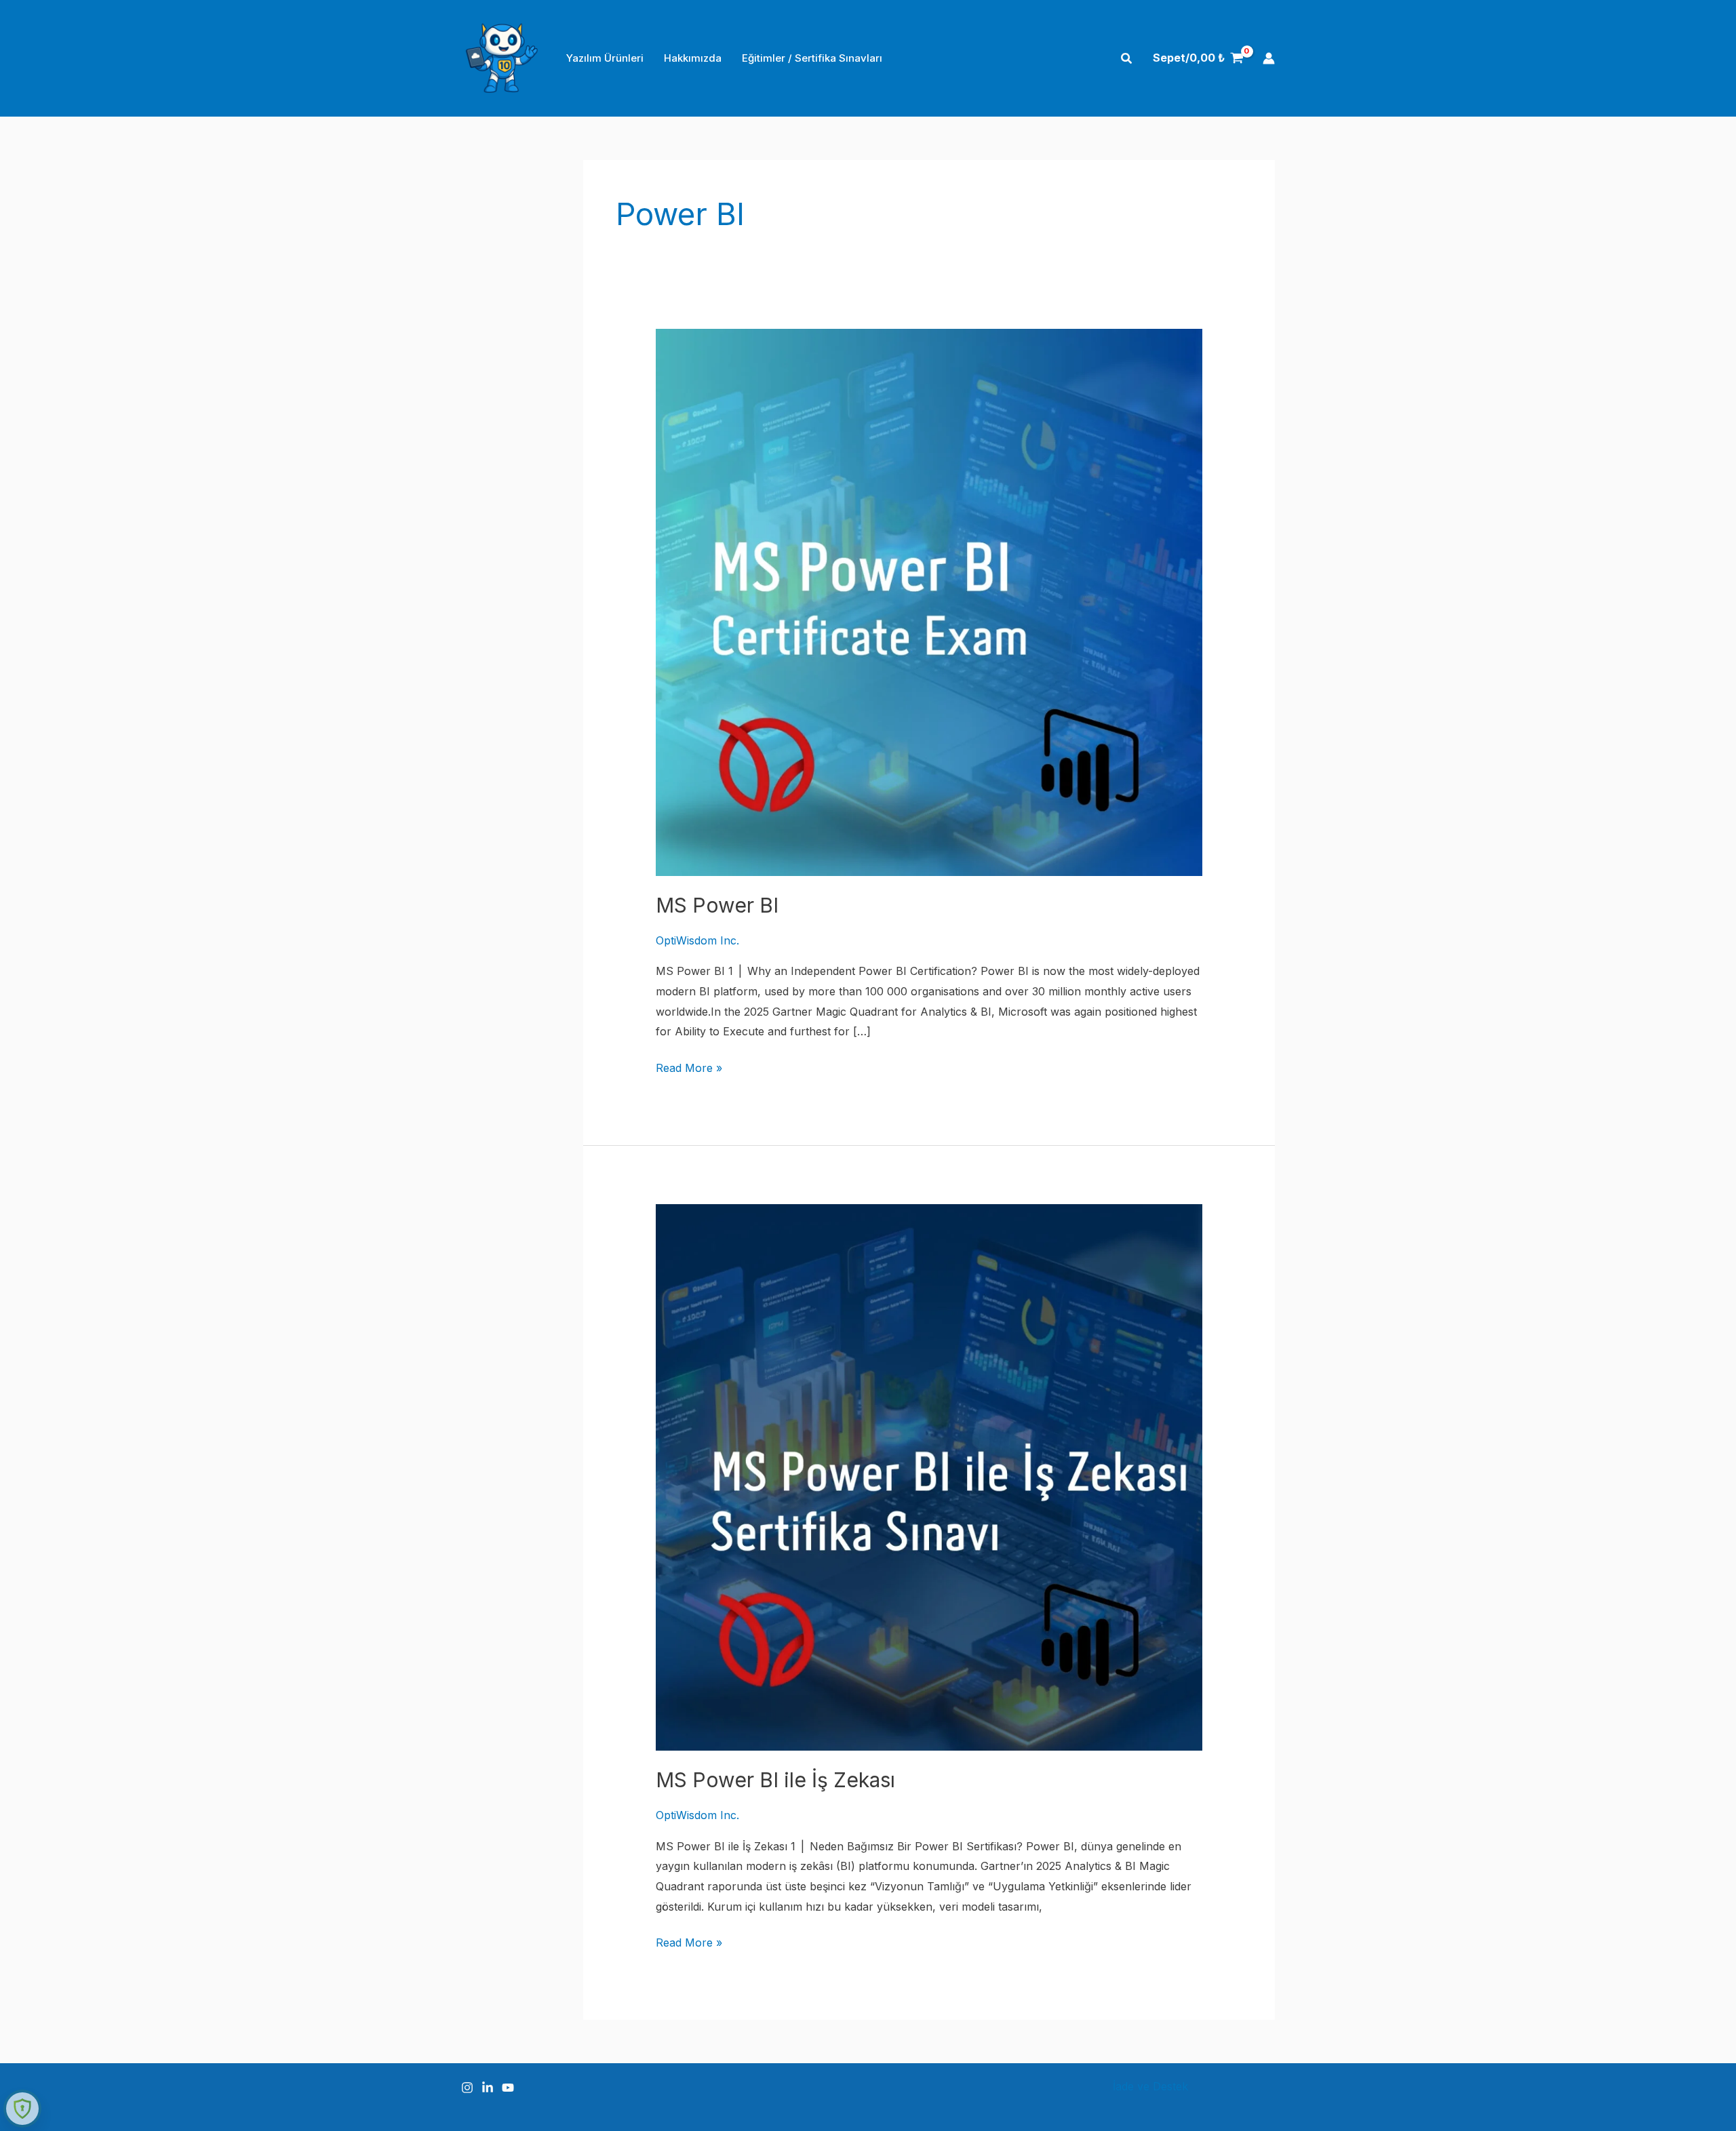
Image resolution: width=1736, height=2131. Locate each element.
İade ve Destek (1150, 2086)
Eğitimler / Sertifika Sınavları (812, 58)
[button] (1127, 59)
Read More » (689, 1070)
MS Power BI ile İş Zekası (775, 1780)
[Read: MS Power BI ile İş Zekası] (929, 1476)
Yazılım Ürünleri (605, 58)
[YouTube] (508, 2088)
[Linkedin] (488, 2088)
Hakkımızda (693, 58)
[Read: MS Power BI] (929, 601)
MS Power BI (717, 905)
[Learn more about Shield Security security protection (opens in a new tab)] (22, 2109)
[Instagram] (467, 2088)
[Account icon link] (1269, 58)
